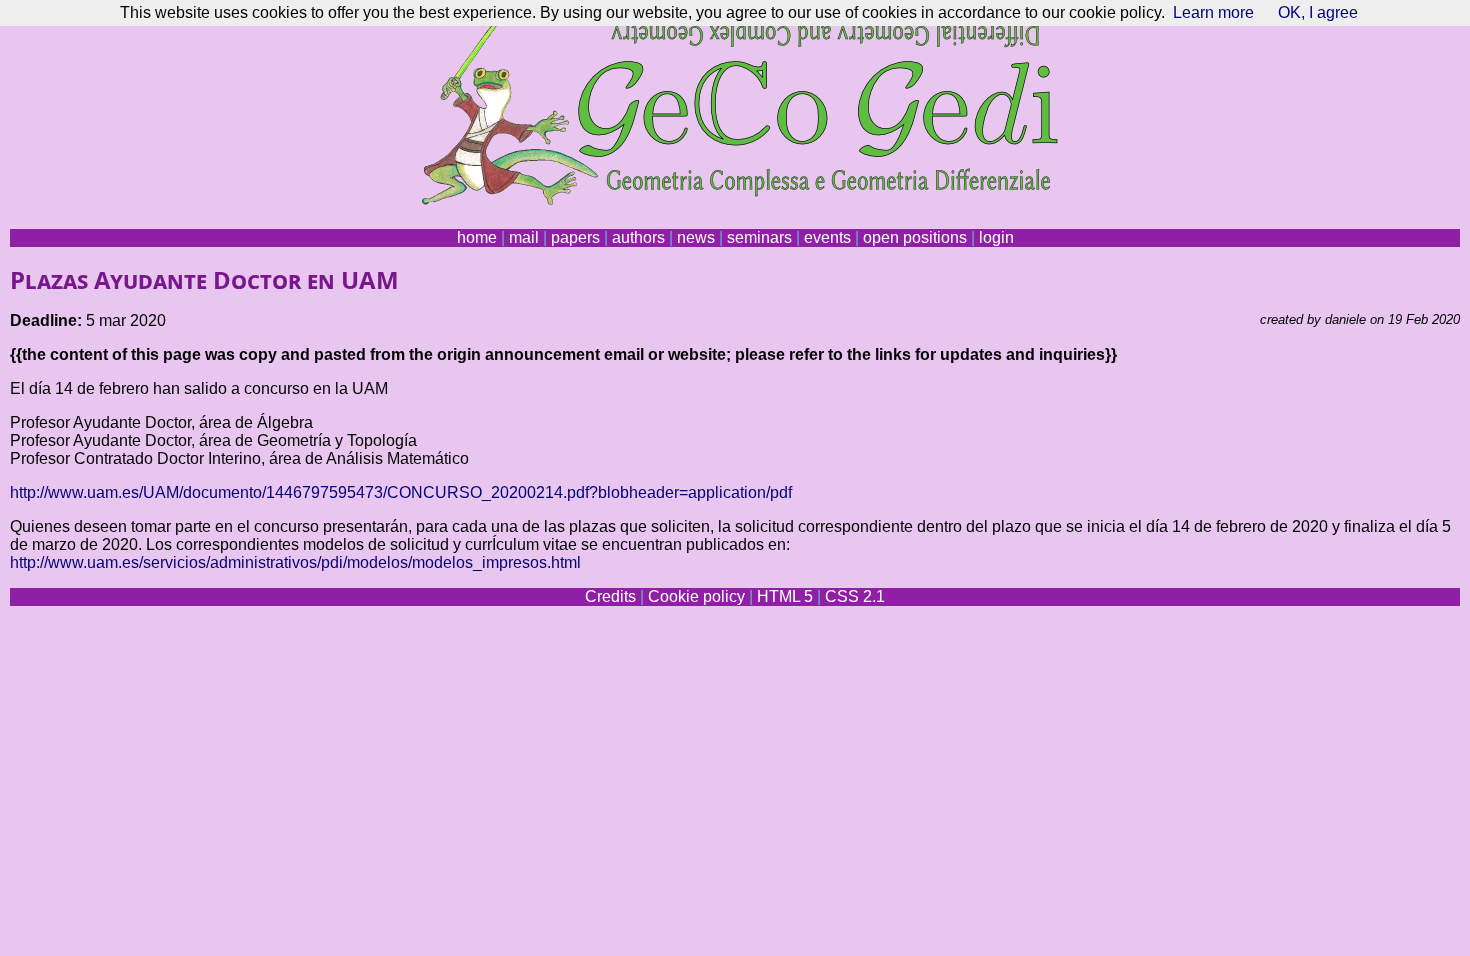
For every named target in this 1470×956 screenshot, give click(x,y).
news (696, 237)
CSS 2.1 (855, 596)
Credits (610, 596)
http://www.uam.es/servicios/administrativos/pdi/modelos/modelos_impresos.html (295, 562)
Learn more (1213, 12)
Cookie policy (696, 596)
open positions (915, 237)
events (827, 237)
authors (638, 237)
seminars (759, 237)
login (996, 237)
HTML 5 (785, 596)
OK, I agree (1318, 12)
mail (524, 237)
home (477, 237)
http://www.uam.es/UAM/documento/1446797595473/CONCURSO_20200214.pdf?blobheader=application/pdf (401, 492)
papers (575, 237)
